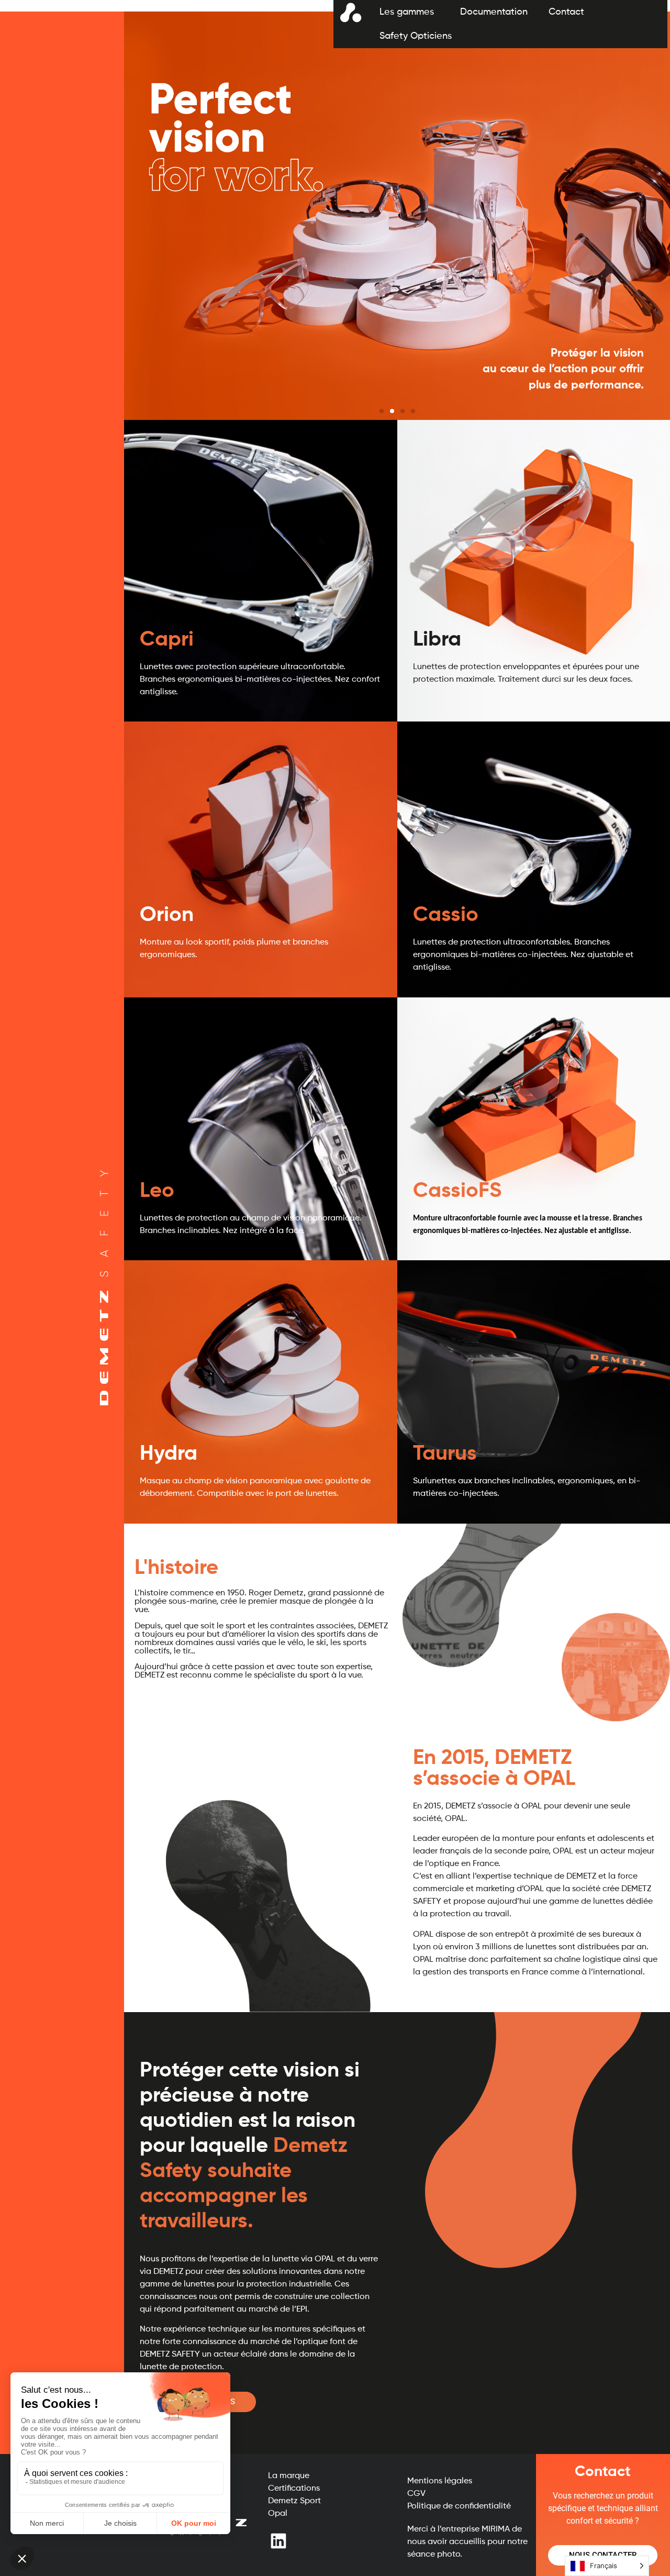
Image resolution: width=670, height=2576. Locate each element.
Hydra (169, 1454)
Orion (167, 915)
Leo (157, 1191)
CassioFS (457, 1191)
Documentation (494, 12)
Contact (566, 12)
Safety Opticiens (416, 36)
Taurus (445, 1454)
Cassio (446, 915)
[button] (382, 411)
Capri (167, 640)
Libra (437, 640)
